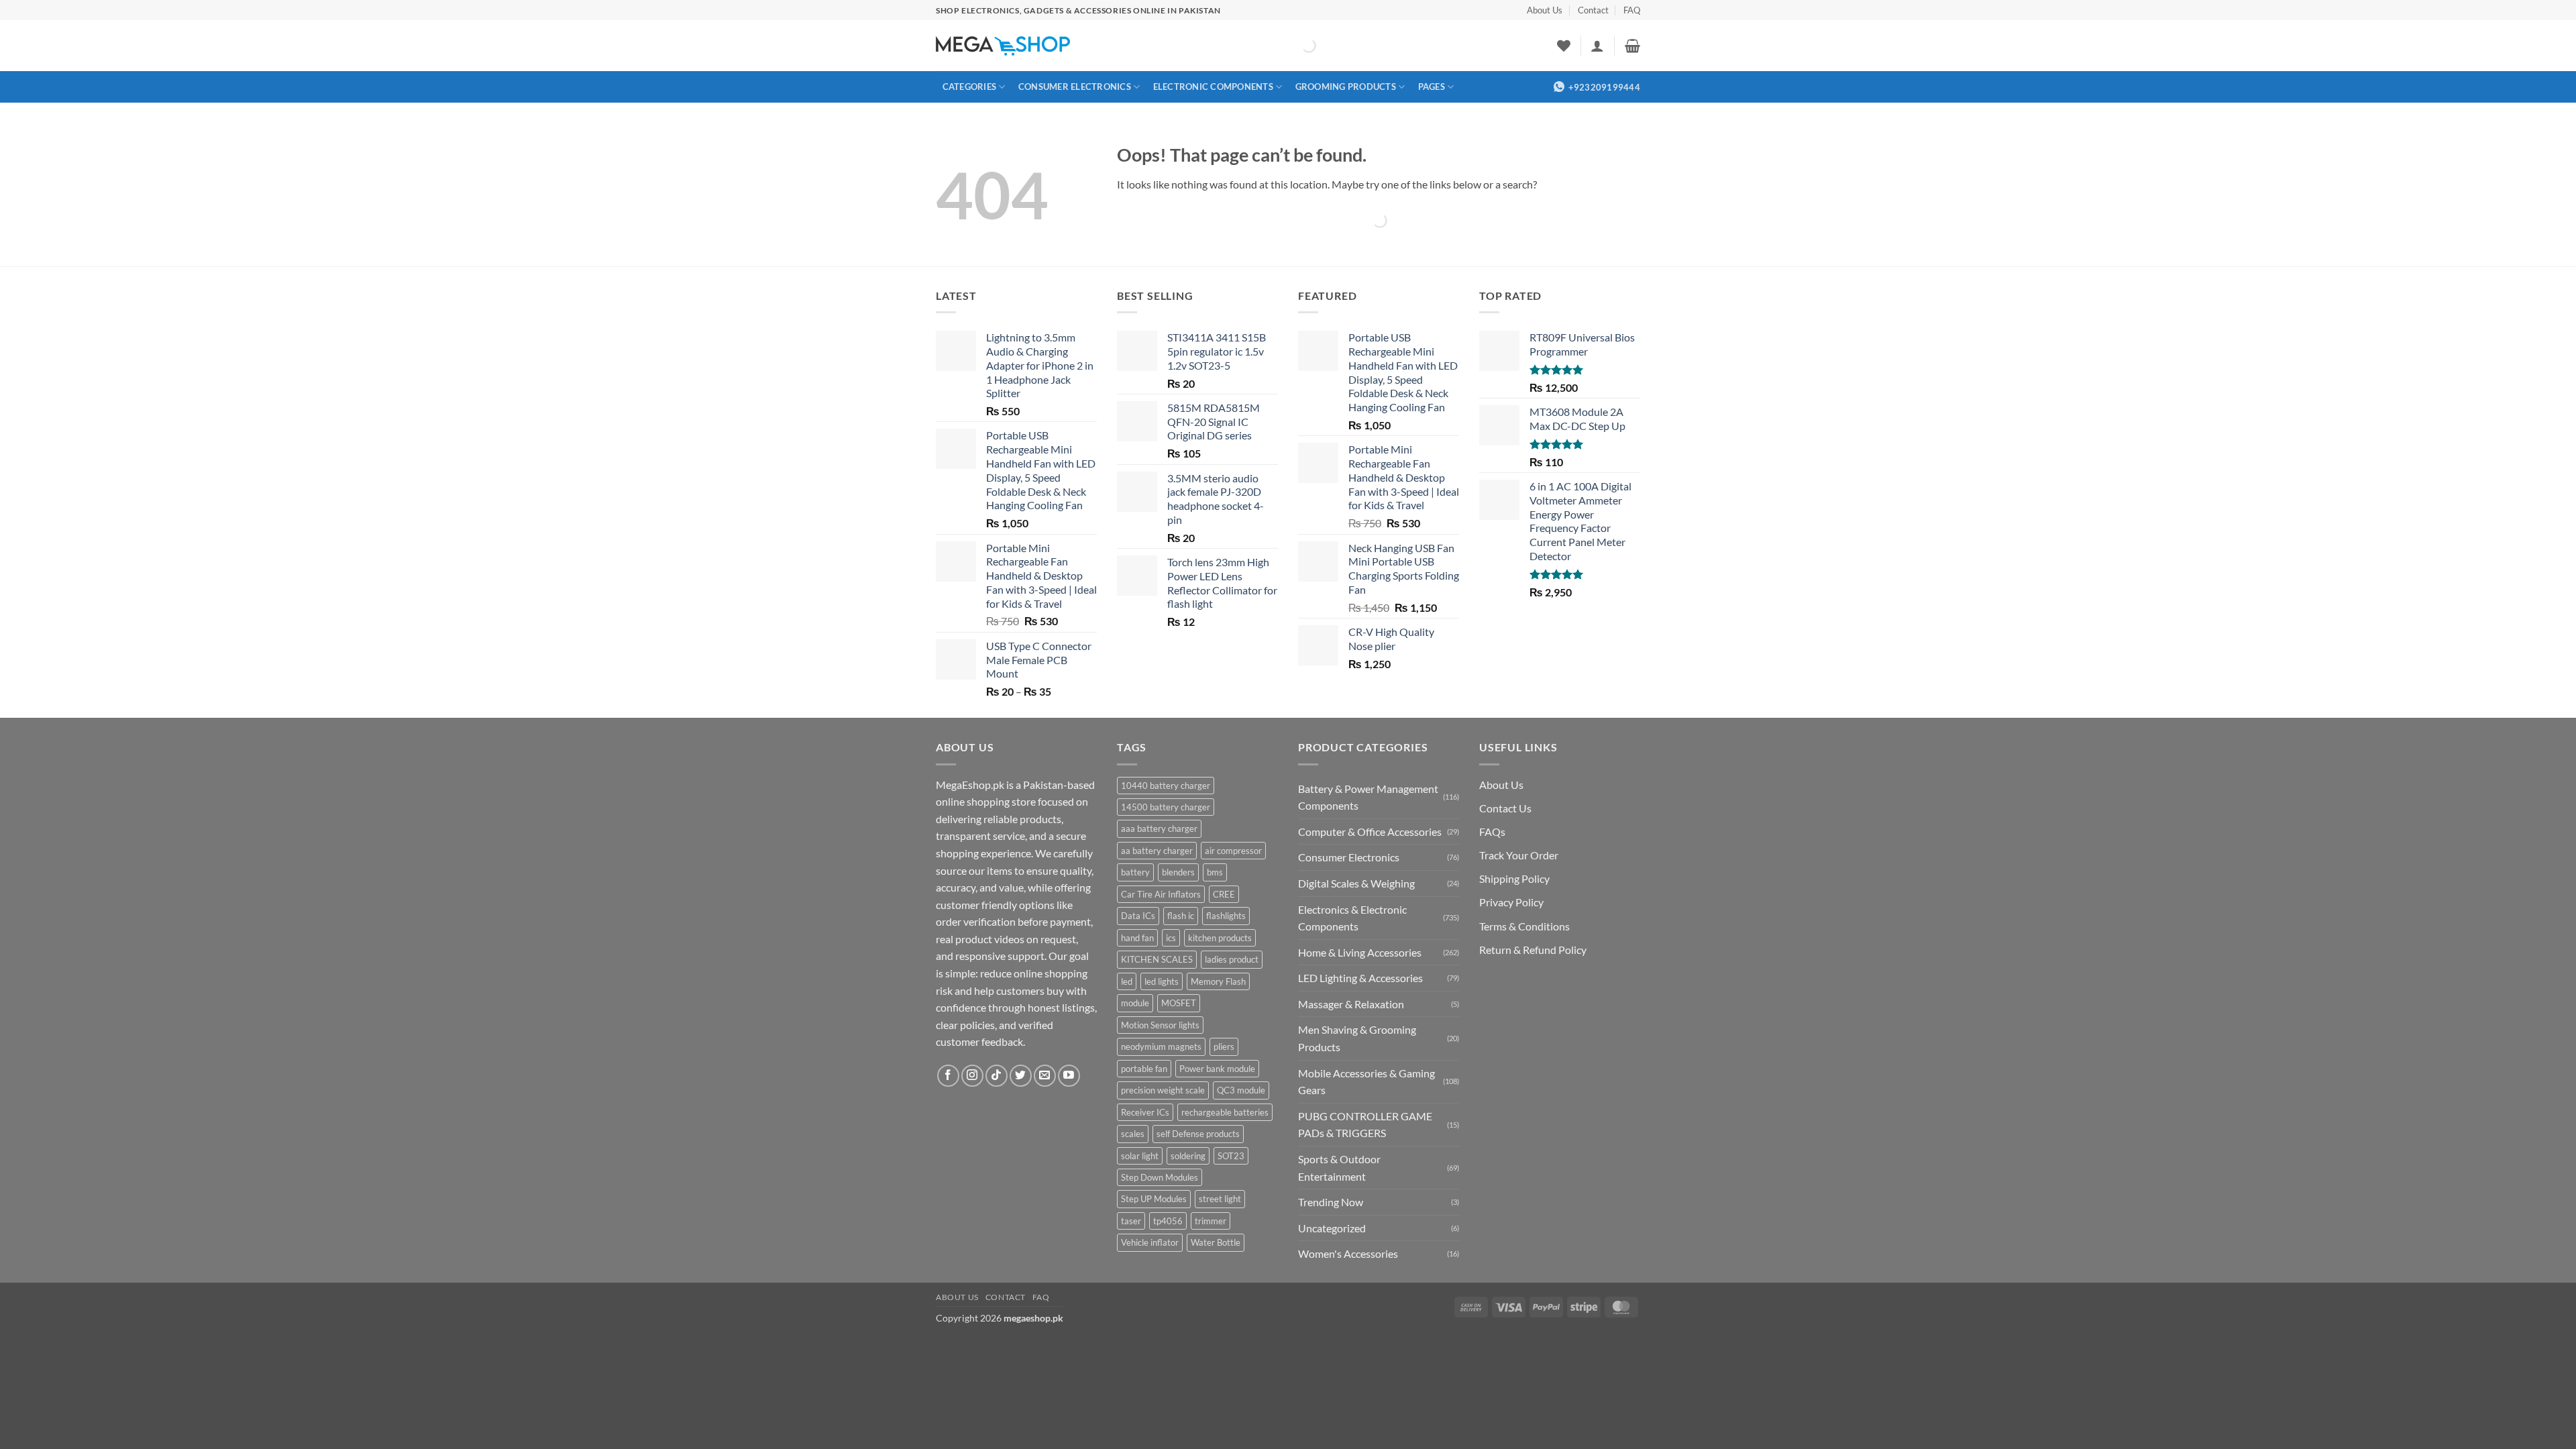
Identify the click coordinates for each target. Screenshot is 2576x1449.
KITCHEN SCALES (1157, 959)
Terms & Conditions (1524, 926)
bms (1215, 872)
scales (1133, 1134)
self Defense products (1198, 1134)
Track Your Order (1519, 855)
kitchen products (1220, 938)
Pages (1432, 87)
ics (1171, 938)
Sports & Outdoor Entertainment (1339, 1168)
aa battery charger (1157, 851)
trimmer (1211, 1221)
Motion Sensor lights (1160, 1025)
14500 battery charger (1166, 807)
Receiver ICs (1145, 1112)
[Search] (1297, 46)
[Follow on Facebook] (948, 1076)
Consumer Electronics (1075, 87)
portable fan (1144, 1069)
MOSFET (1179, 1003)
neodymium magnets (1161, 1046)
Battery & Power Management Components (1368, 797)
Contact (1593, 10)
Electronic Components (1213, 87)
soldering (1188, 1156)
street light (1220, 1199)
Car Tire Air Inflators (1161, 894)
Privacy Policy (1511, 902)
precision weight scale (1163, 1090)
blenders (1178, 872)
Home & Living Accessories (1360, 952)
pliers (1224, 1046)
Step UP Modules (1154, 1199)
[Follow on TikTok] (997, 1076)
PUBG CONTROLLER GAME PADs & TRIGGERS (1365, 1125)
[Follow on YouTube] (1069, 1076)
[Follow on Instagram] (972, 1076)
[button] (1597, 46)
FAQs (1492, 831)
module (1135, 1003)
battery (1135, 872)
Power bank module (1217, 1069)
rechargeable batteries (1225, 1112)
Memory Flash (1218, 981)
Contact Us (1505, 808)
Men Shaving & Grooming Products (1357, 1038)
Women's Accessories (1348, 1253)
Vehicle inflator (1150, 1242)
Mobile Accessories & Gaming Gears (1366, 1082)
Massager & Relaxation (1351, 1004)
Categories (970, 87)
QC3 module (1241, 1090)
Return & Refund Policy (1533, 950)
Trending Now (1331, 1202)
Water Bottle (1216, 1242)
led (1127, 981)
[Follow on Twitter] (1021, 1076)
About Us (1545, 10)
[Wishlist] (1564, 46)
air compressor (1233, 851)
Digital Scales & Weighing (1356, 883)
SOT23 (1231, 1156)
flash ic (1181, 916)
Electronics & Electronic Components (1352, 918)
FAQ (1632, 10)
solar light (1140, 1156)
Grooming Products (1346, 87)
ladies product (1232, 959)
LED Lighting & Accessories (1360, 978)
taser (1131, 1221)
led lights (1162, 981)
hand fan (1137, 938)
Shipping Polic (1512, 878)
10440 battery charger (1166, 786)
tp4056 (1168, 1221)
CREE (1224, 894)
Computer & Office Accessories (1370, 831)
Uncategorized (1332, 1228)
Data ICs (1138, 916)
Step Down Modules (1160, 1177)
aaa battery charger (1159, 828)
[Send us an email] (1045, 1076)
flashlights (1226, 916)
